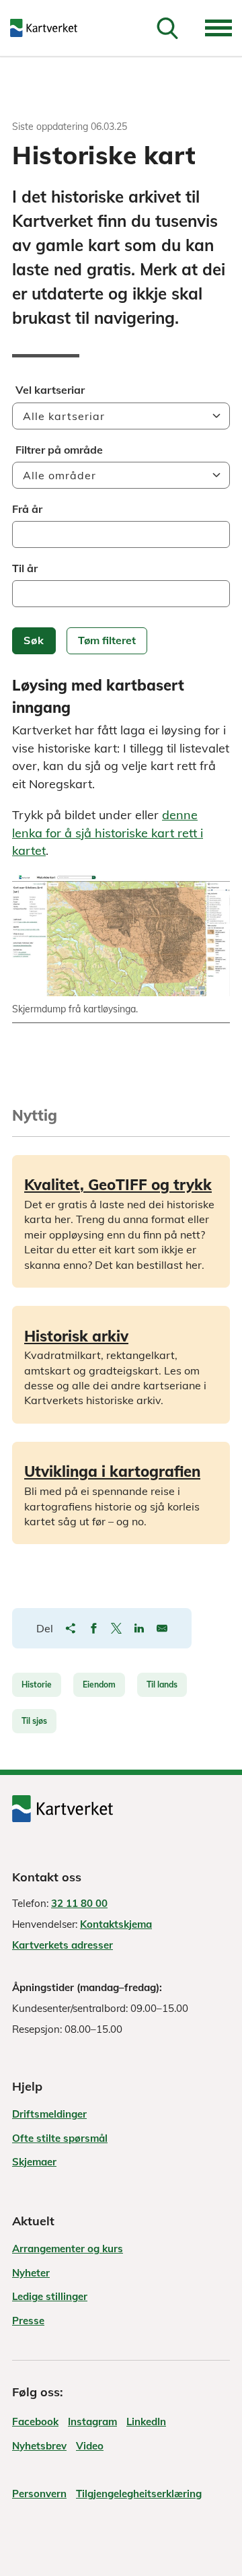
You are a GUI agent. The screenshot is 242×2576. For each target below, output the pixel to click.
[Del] (71, 1628)
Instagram (92, 2422)
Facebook (35, 2422)
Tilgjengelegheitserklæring (139, 2494)
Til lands (162, 1684)
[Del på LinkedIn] (139, 1628)
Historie (37, 1684)
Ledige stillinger (50, 2296)
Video (90, 2446)
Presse (28, 2321)
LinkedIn (146, 2422)
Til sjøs (34, 1721)
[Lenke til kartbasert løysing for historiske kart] (121, 935)
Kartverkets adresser (63, 1945)
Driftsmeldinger (49, 2114)
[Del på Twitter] (116, 1628)
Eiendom (99, 1684)
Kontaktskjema (116, 1924)
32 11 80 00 (79, 1903)
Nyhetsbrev (39, 2446)
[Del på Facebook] (93, 1628)
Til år (25, 568)
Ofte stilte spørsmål (60, 2138)
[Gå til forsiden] (50, 28)
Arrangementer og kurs (68, 2249)
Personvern (39, 2494)
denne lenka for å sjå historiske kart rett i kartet (108, 833)
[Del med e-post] (162, 1628)
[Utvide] (218, 28)
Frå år (27, 509)
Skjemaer (34, 2162)
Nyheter (31, 2273)
